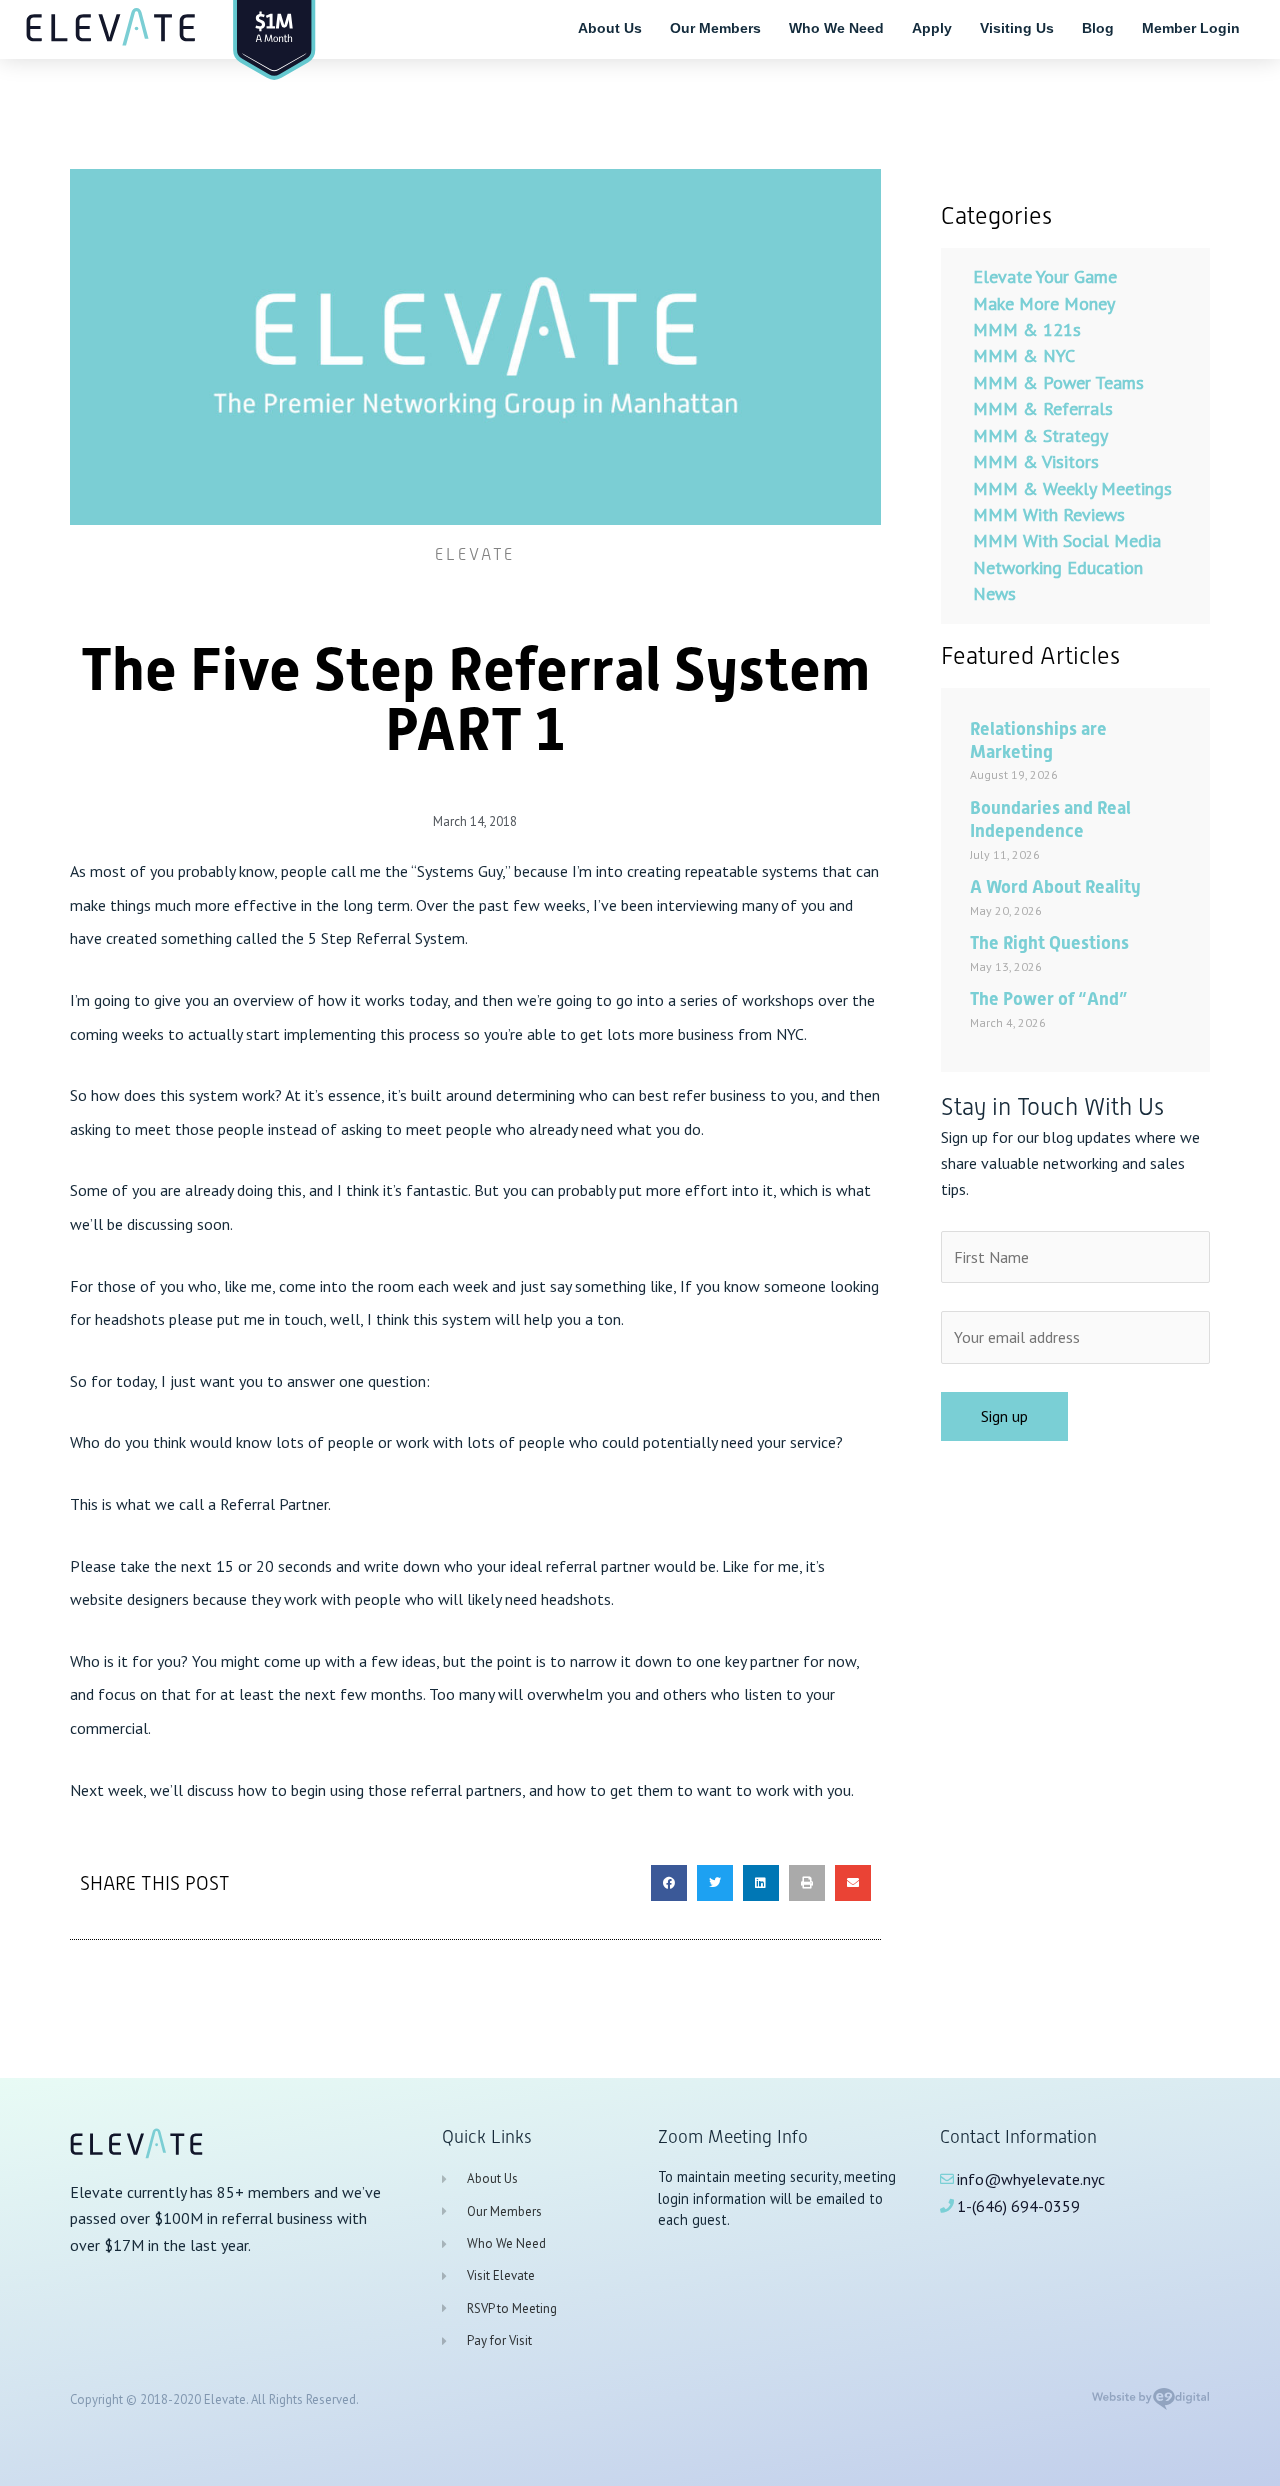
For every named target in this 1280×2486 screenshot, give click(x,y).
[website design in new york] (1150, 2405)
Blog (1098, 28)
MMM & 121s (1027, 329)
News (994, 593)
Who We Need (836, 28)
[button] (669, 1883)
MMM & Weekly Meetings (1072, 488)
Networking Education (1058, 567)
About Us (610, 28)
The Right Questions (1049, 942)
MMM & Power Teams (1058, 382)
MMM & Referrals (1043, 408)
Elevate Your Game (1045, 276)
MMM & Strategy (1040, 435)
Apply (932, 28)
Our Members (715, 28)
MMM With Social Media (1067, 540)
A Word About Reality (1055, 886)
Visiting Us (1017, 28)
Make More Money (1044, 303)
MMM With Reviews (1049, 514)
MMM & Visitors (1036, 461)
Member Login (1191, 28)
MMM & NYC (1024, 355)
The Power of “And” (1048, 998)
